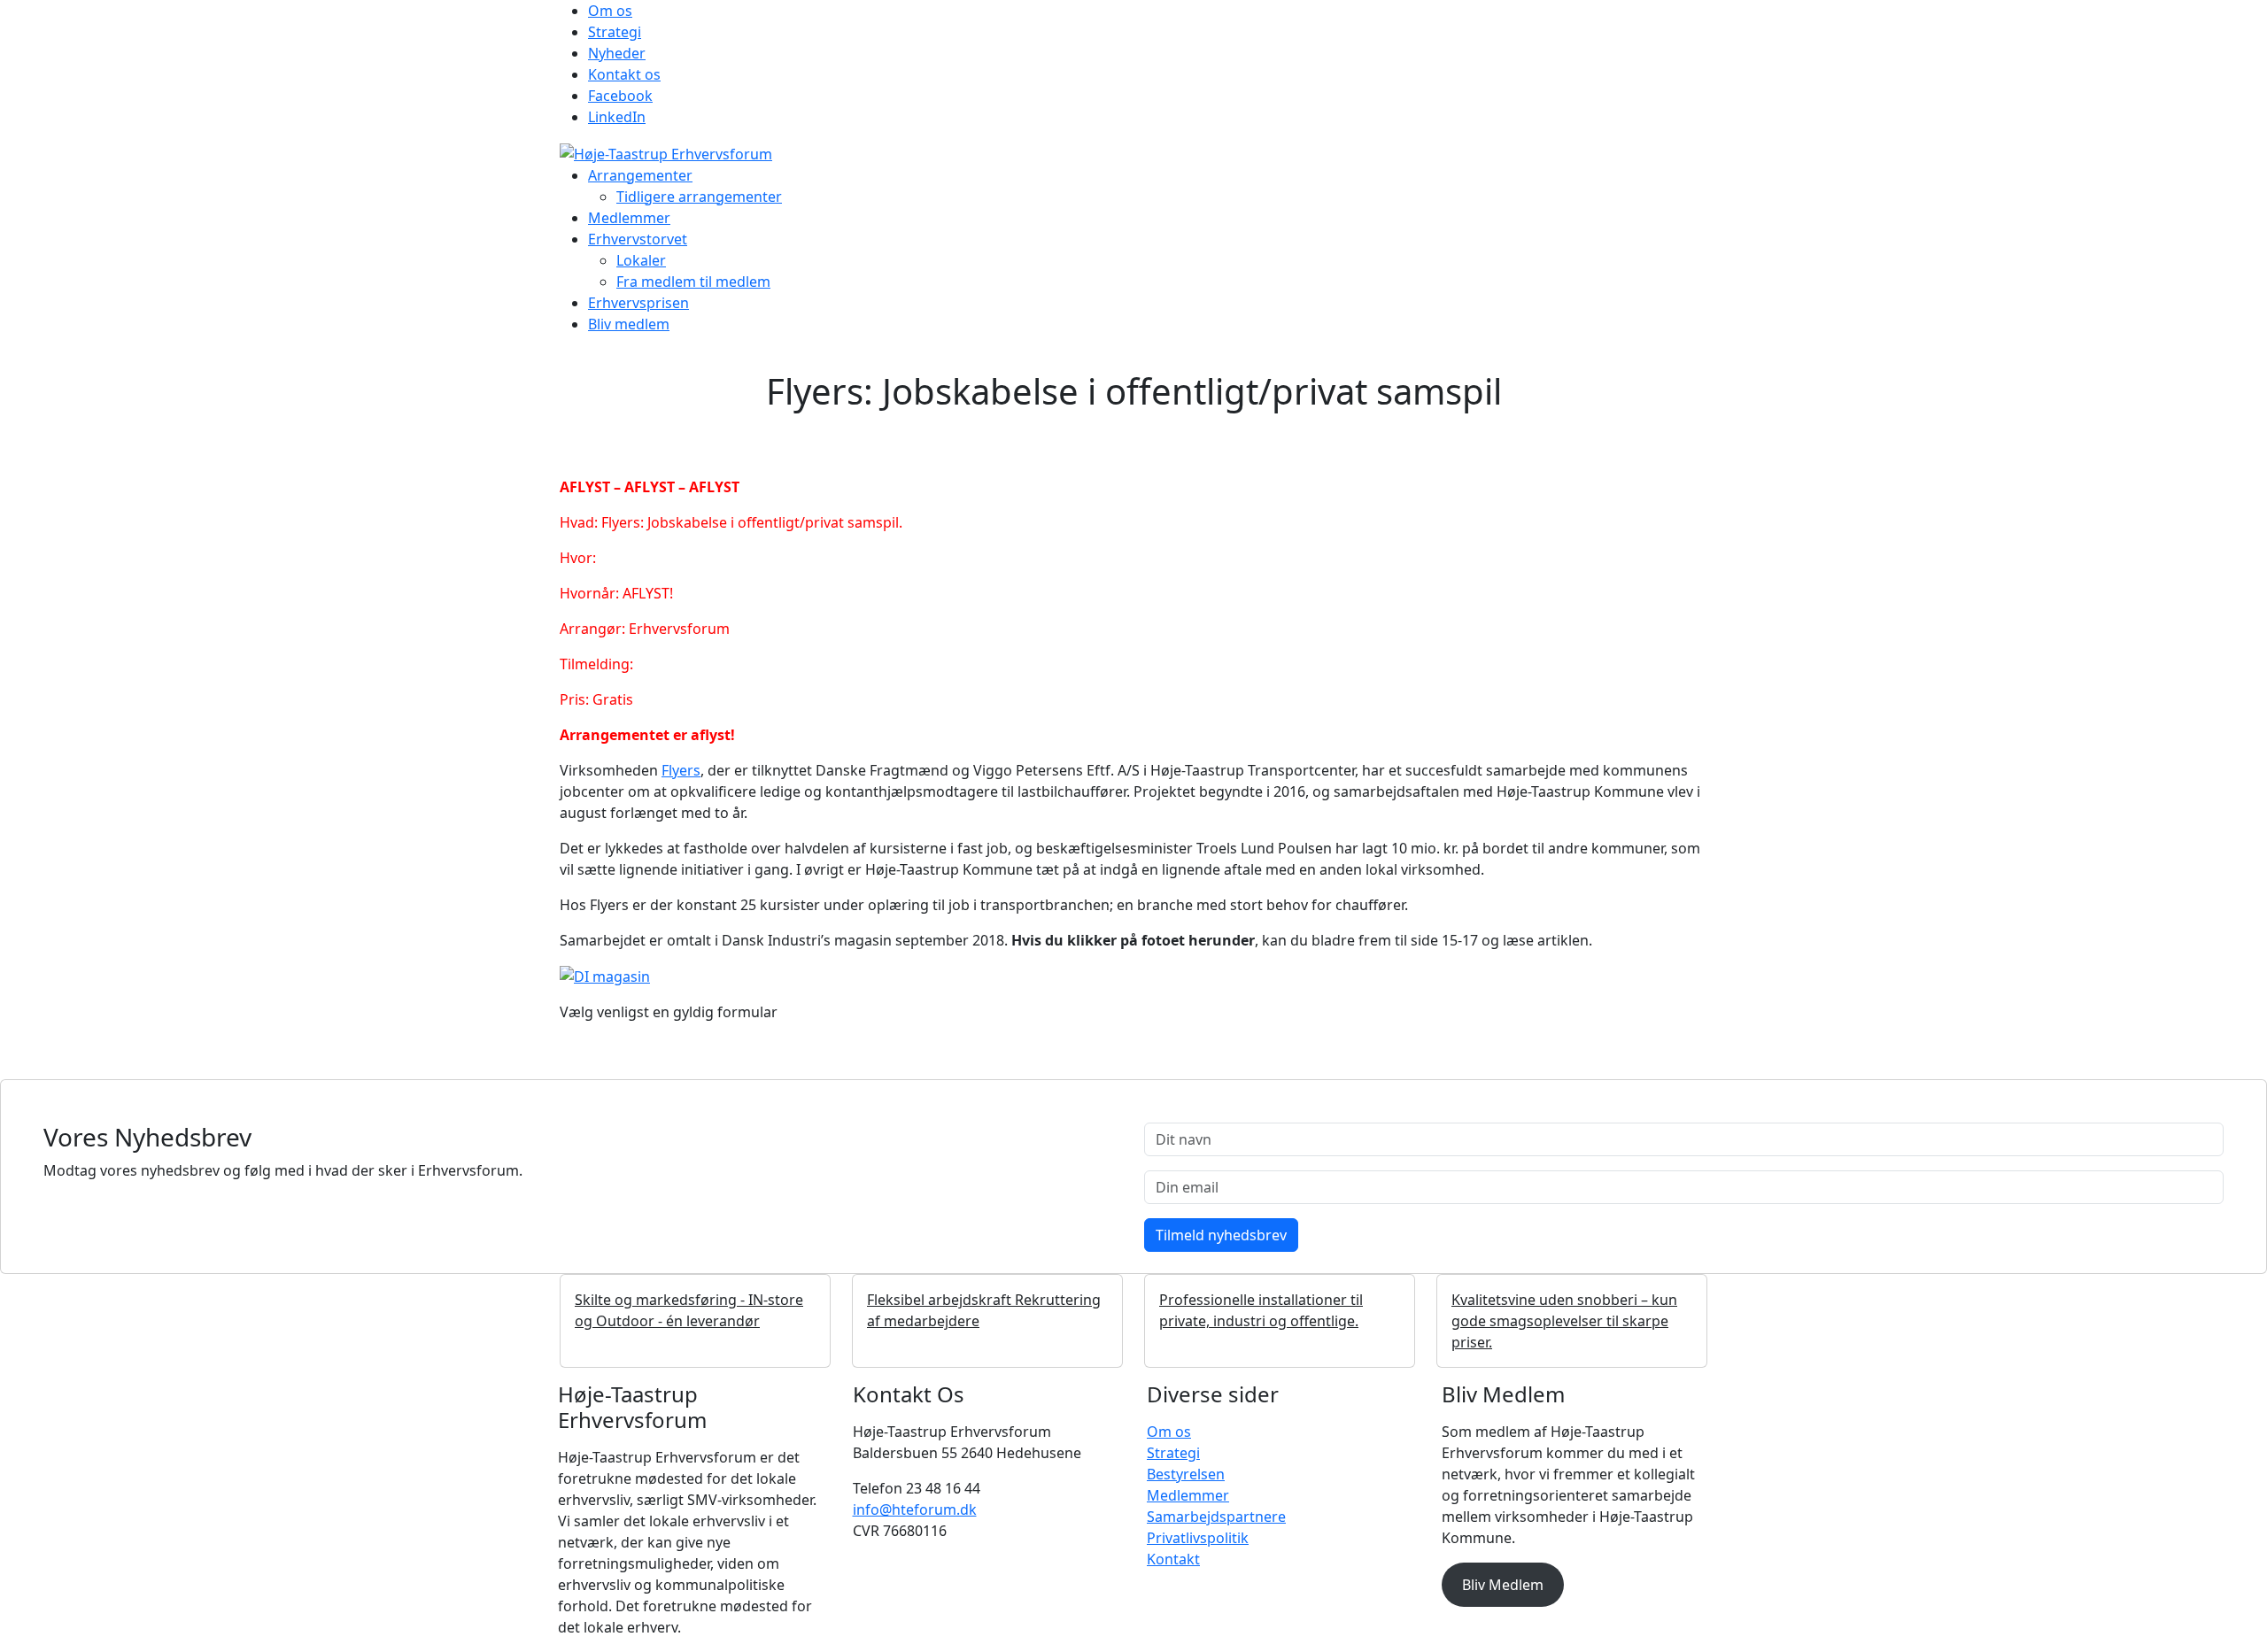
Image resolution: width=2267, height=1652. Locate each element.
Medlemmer (629, 218)
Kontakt (1173, 1559)
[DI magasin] (605, 976)
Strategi (615, 32)
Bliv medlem (629, 324)
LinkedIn (617, 117)
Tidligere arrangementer (699, 197)
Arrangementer (640, 175)
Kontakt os (624, 74)
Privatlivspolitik (1198, 1538)
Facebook (620, 96)
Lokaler (641, 260)
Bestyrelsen (1186, 1474)
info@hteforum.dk (915, 1509)
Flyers (681, 770)
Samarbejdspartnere (1216, 1517)
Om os (610, 11)
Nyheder (617, 53)
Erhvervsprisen (638, 303)
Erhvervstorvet (638, 239)
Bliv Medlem (1503, 1585)
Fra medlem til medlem (693, 282)
